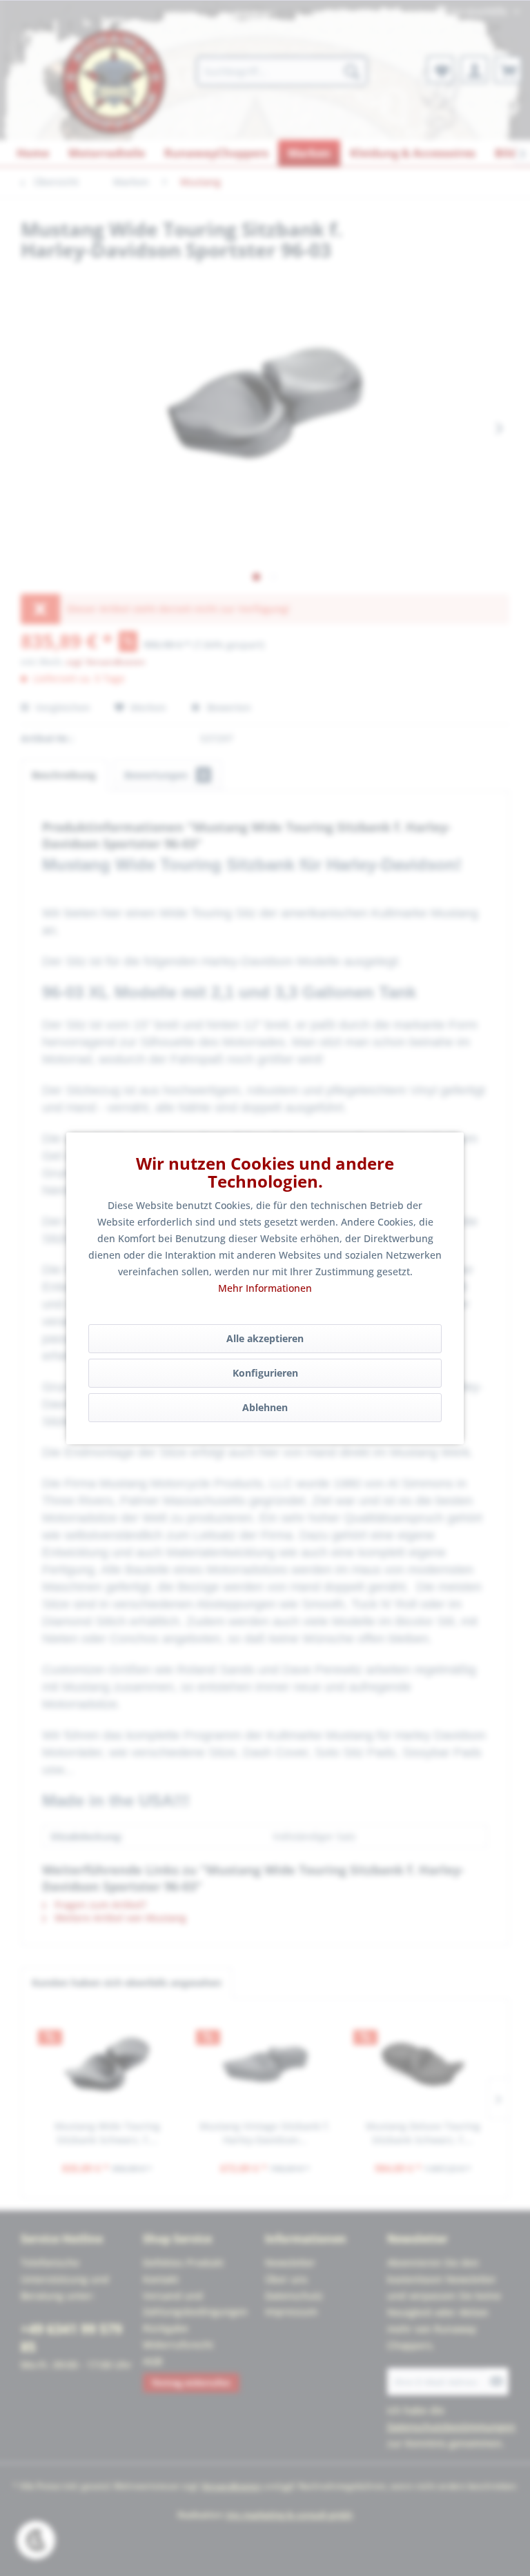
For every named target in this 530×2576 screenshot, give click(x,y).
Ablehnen (265, 1407)
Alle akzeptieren (265, 1338)
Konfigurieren (265, 1373)
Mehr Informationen (265, 1288)
